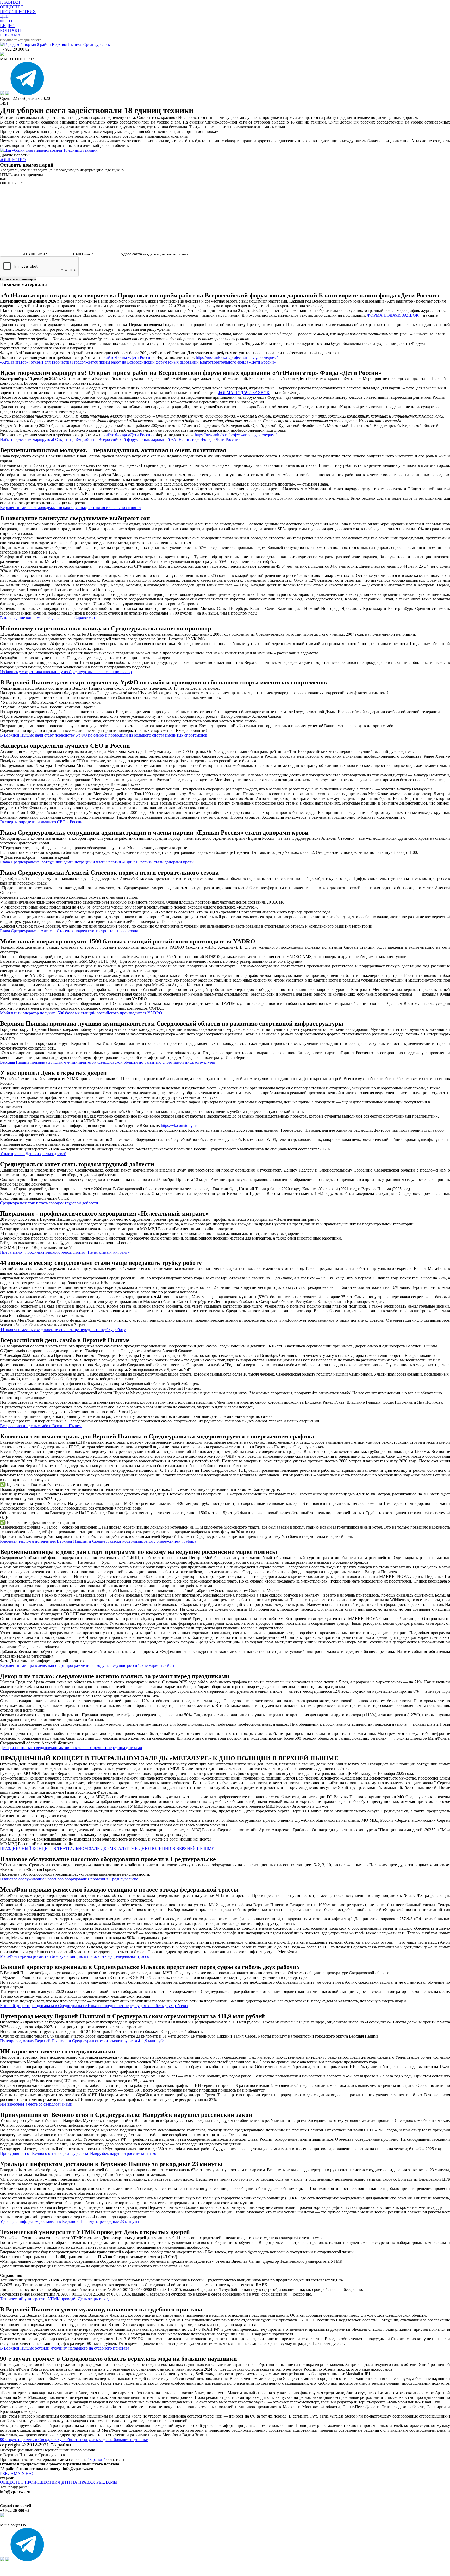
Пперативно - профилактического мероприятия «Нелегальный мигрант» (65, 1252)
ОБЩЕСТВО (12, 2482)
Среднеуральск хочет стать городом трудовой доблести (49, 1203)
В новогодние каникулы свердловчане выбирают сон (48, 618)
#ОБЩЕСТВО (13, 160)
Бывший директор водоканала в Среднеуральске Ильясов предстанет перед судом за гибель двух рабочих (94, 2006)
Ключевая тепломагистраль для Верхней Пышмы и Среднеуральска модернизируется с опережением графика (98, 1541)
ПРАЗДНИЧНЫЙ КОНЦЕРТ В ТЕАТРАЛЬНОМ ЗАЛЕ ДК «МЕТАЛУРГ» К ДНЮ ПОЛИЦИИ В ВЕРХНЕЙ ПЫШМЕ (107, 1848)
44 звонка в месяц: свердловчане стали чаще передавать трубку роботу (63, 1330)
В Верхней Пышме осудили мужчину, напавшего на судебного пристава (65, 2348)
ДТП (66, 2482)
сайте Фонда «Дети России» (130, 357)
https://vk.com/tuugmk (179, 1126)
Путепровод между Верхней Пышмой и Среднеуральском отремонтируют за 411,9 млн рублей (84, 2041)
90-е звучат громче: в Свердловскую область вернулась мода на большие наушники (74, 2440)
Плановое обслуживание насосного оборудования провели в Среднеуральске (69, 1879)
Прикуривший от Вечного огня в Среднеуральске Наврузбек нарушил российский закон (79, 2153)
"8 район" (96, 2459)
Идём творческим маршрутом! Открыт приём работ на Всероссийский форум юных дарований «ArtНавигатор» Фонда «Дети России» (120, 440)
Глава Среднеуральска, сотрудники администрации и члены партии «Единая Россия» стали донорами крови (97, 862)
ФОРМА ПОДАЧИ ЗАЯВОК (393, 315)
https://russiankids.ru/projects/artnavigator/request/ (237, 357)
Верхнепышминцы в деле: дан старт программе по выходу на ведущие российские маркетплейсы (87, 1666)
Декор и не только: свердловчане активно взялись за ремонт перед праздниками (71, 1748)
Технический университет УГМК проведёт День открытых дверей (59, 2299)
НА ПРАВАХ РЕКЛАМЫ (94, 2482)
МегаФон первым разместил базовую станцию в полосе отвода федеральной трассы (75, 1956)
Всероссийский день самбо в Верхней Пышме (41, 1426)
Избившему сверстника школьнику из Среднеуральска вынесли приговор (66, 672)
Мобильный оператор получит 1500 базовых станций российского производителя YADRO (81, 1013)
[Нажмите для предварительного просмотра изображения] (49, 150)
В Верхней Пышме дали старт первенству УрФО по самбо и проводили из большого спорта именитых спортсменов (104, 735)
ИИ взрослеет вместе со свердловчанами (36, 2104)
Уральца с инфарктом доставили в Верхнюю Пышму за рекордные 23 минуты (70, 2221)
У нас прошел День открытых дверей (33, 1154)
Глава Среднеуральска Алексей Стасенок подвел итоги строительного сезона (69, 931)
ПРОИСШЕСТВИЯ (43, 2482)
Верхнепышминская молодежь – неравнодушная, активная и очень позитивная (71, 508)
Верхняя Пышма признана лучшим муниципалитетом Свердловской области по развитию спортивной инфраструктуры (107, 1062)
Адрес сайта (131, 254)
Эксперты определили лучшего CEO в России (41, 822)
